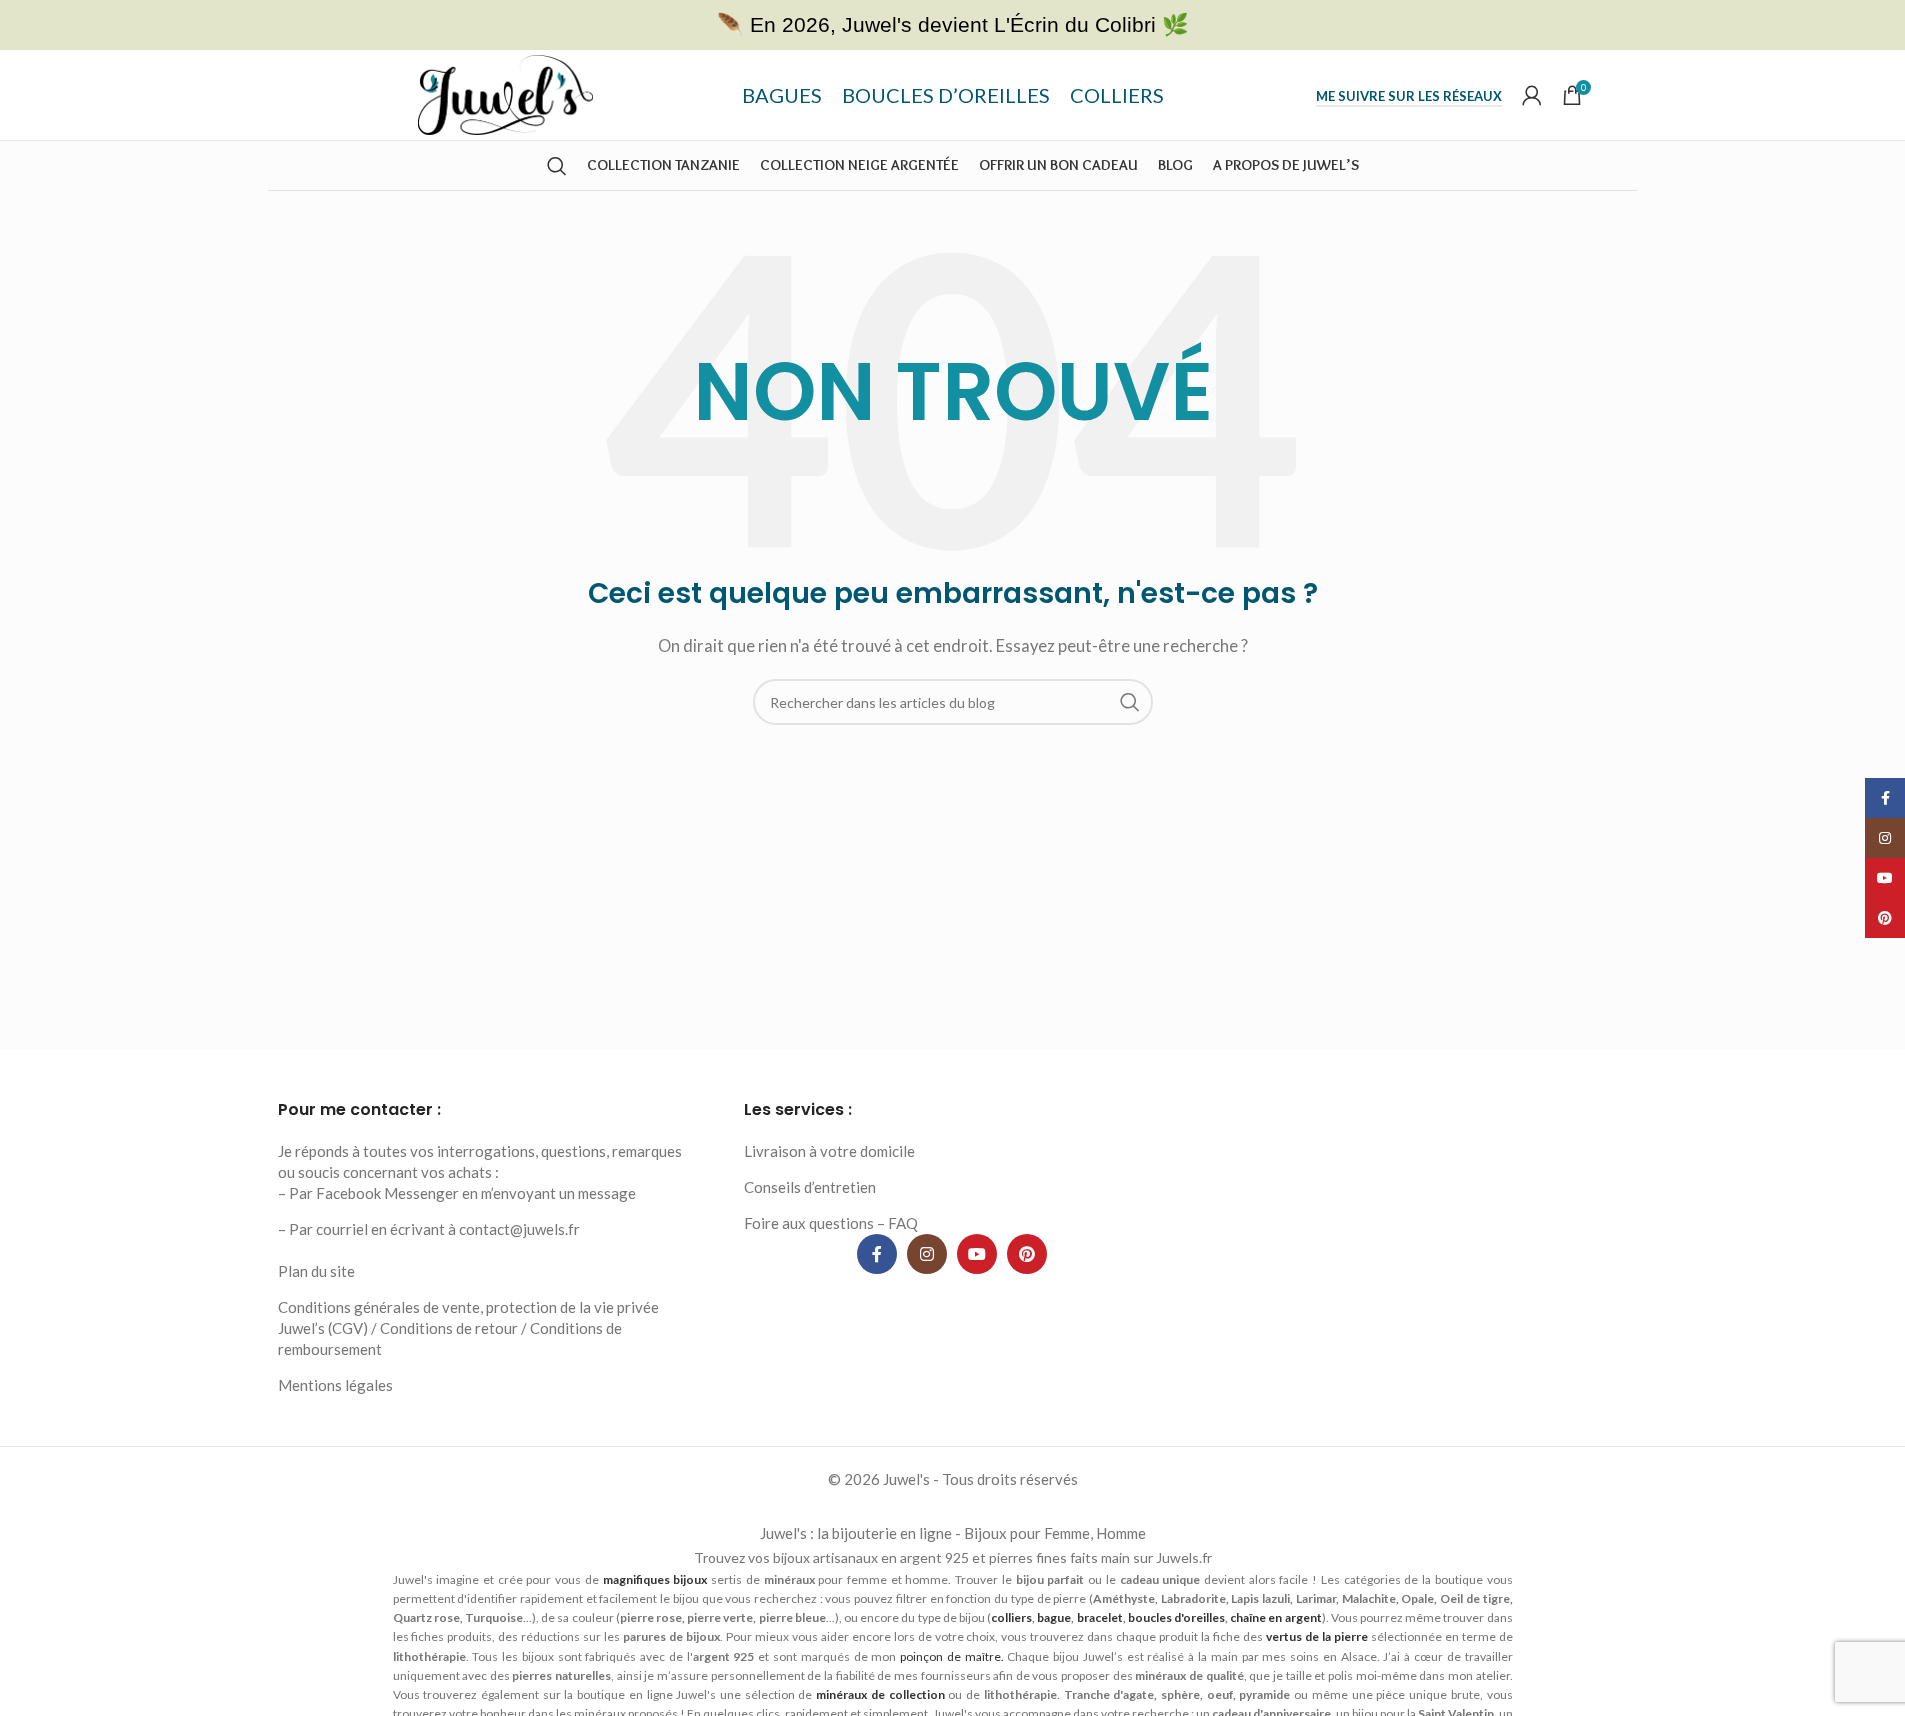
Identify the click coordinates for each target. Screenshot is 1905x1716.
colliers (1011, 1617)
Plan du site (316, 1271)
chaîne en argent (1275, 1617)
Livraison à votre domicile (829, 1151)
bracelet (1100, 1617)
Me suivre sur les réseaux (1409, 96)
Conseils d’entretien (810, 1187)
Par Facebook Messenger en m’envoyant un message (462, 1193)
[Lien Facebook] (877, 1254)
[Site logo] (505, 93)
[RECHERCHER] (1130, 702)
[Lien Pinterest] (1027, 1254)
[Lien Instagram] (927, 1254)
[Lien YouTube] (977, 1254)
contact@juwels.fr (519, 1229)
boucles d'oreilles (1176, 1617)
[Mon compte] (1532, 95)
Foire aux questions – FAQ (831, 1223)
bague (1054, 1617)
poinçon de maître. (952, 1656)
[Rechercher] (557, 166)
